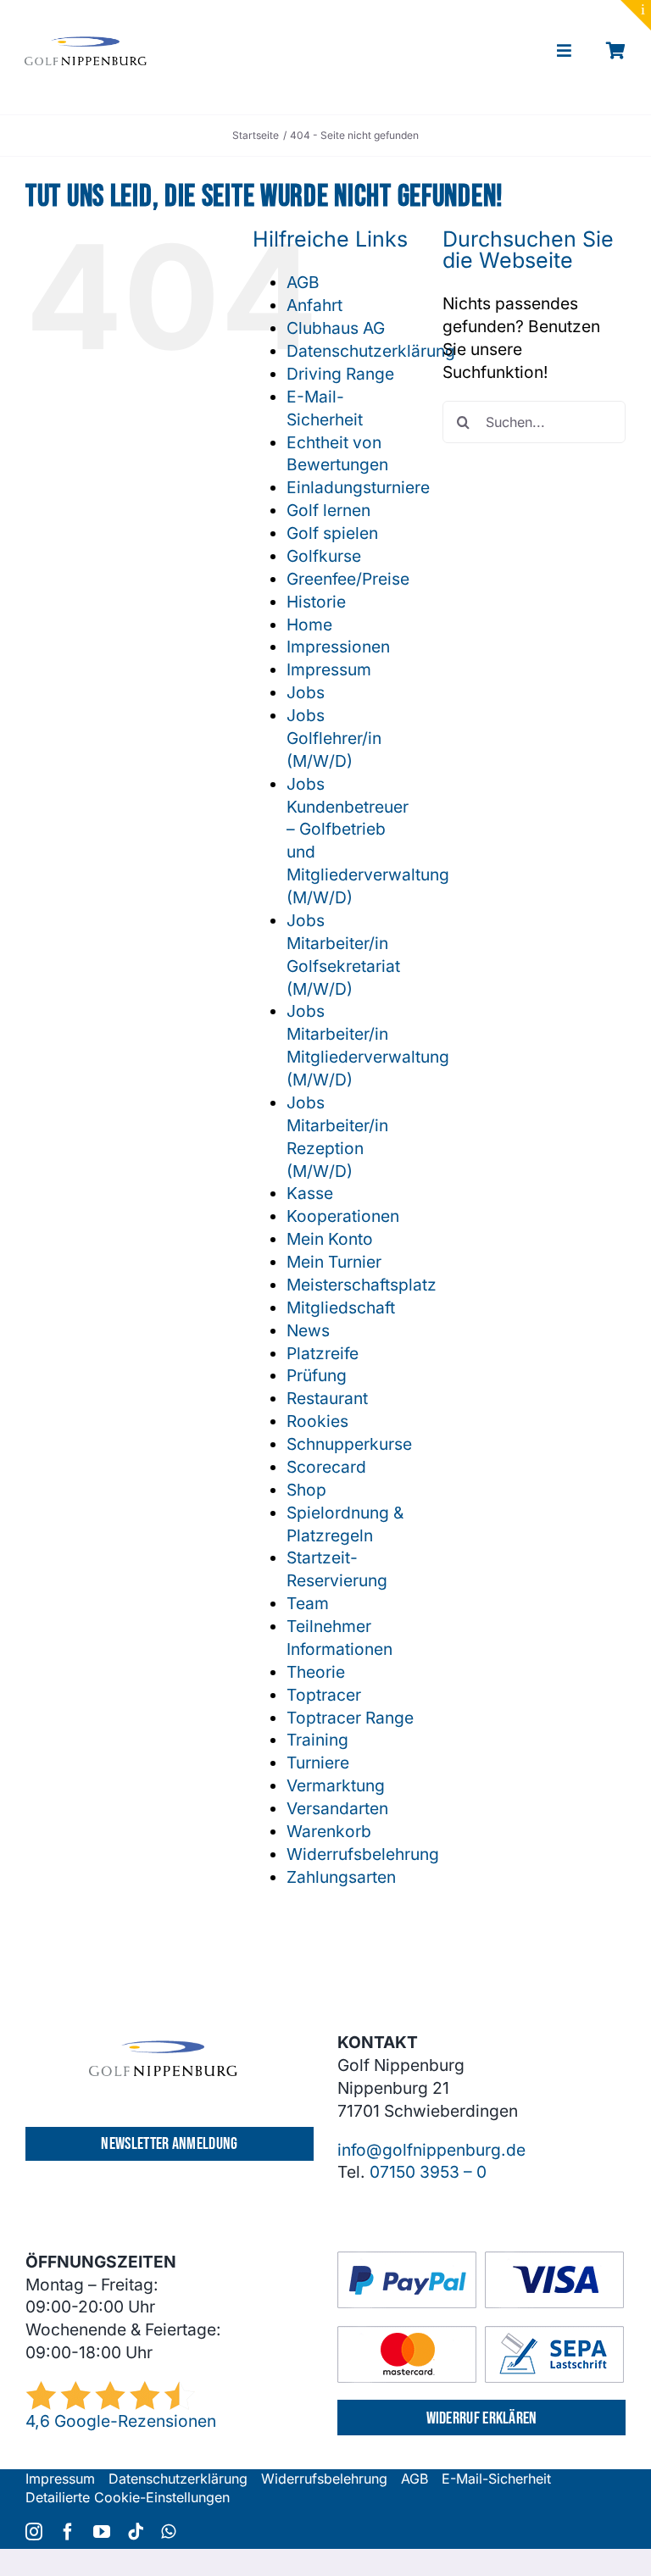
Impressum (329, 669)
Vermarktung (336, 1785)
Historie (316, 602)
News (308, 1330)
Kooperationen (343, 1216)
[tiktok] (136, 2532)
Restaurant (327, 1398)
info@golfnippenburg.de (431, 2150)
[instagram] (34, 2532)
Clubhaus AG (336, 328)
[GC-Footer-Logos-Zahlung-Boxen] (481, 2259)
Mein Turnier (334, 1262)
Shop (306, 1490)
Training (317, 1740)
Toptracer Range (350, 1718)
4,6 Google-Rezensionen (121, 2421)
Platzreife (323, 1353)
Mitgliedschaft (341, 1307)
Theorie (316, 1672)
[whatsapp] (168, 2532)
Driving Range (340, 374)
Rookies (317, 1421)
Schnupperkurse (349, 1444)
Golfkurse (324, 556)
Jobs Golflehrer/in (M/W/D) (334, 738)
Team (308, 1603)
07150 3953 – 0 (428, 2172)
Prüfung (317, 1375)
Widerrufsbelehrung (363, 1854)
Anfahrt (314, 305)
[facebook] (68, 2532)
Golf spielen (332, 533)
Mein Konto (330, 1239)
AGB (303, 282)
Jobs (306, 692)
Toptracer (324, 1695)
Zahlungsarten (341, 1877)
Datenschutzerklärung (371, 351)
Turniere (318, 1763)
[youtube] (102, 2532)
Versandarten (337, 1808)
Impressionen (338, 647)
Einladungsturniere (358, 487)
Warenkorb (329, 1831)
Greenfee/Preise (348, 579)
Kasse (310, 1193)
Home (309, 625)
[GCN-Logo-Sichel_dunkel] (86, 44)
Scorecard (326, 1467)
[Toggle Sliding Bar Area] (636, 15)
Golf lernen (328, 510)
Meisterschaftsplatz (362, 1285)
